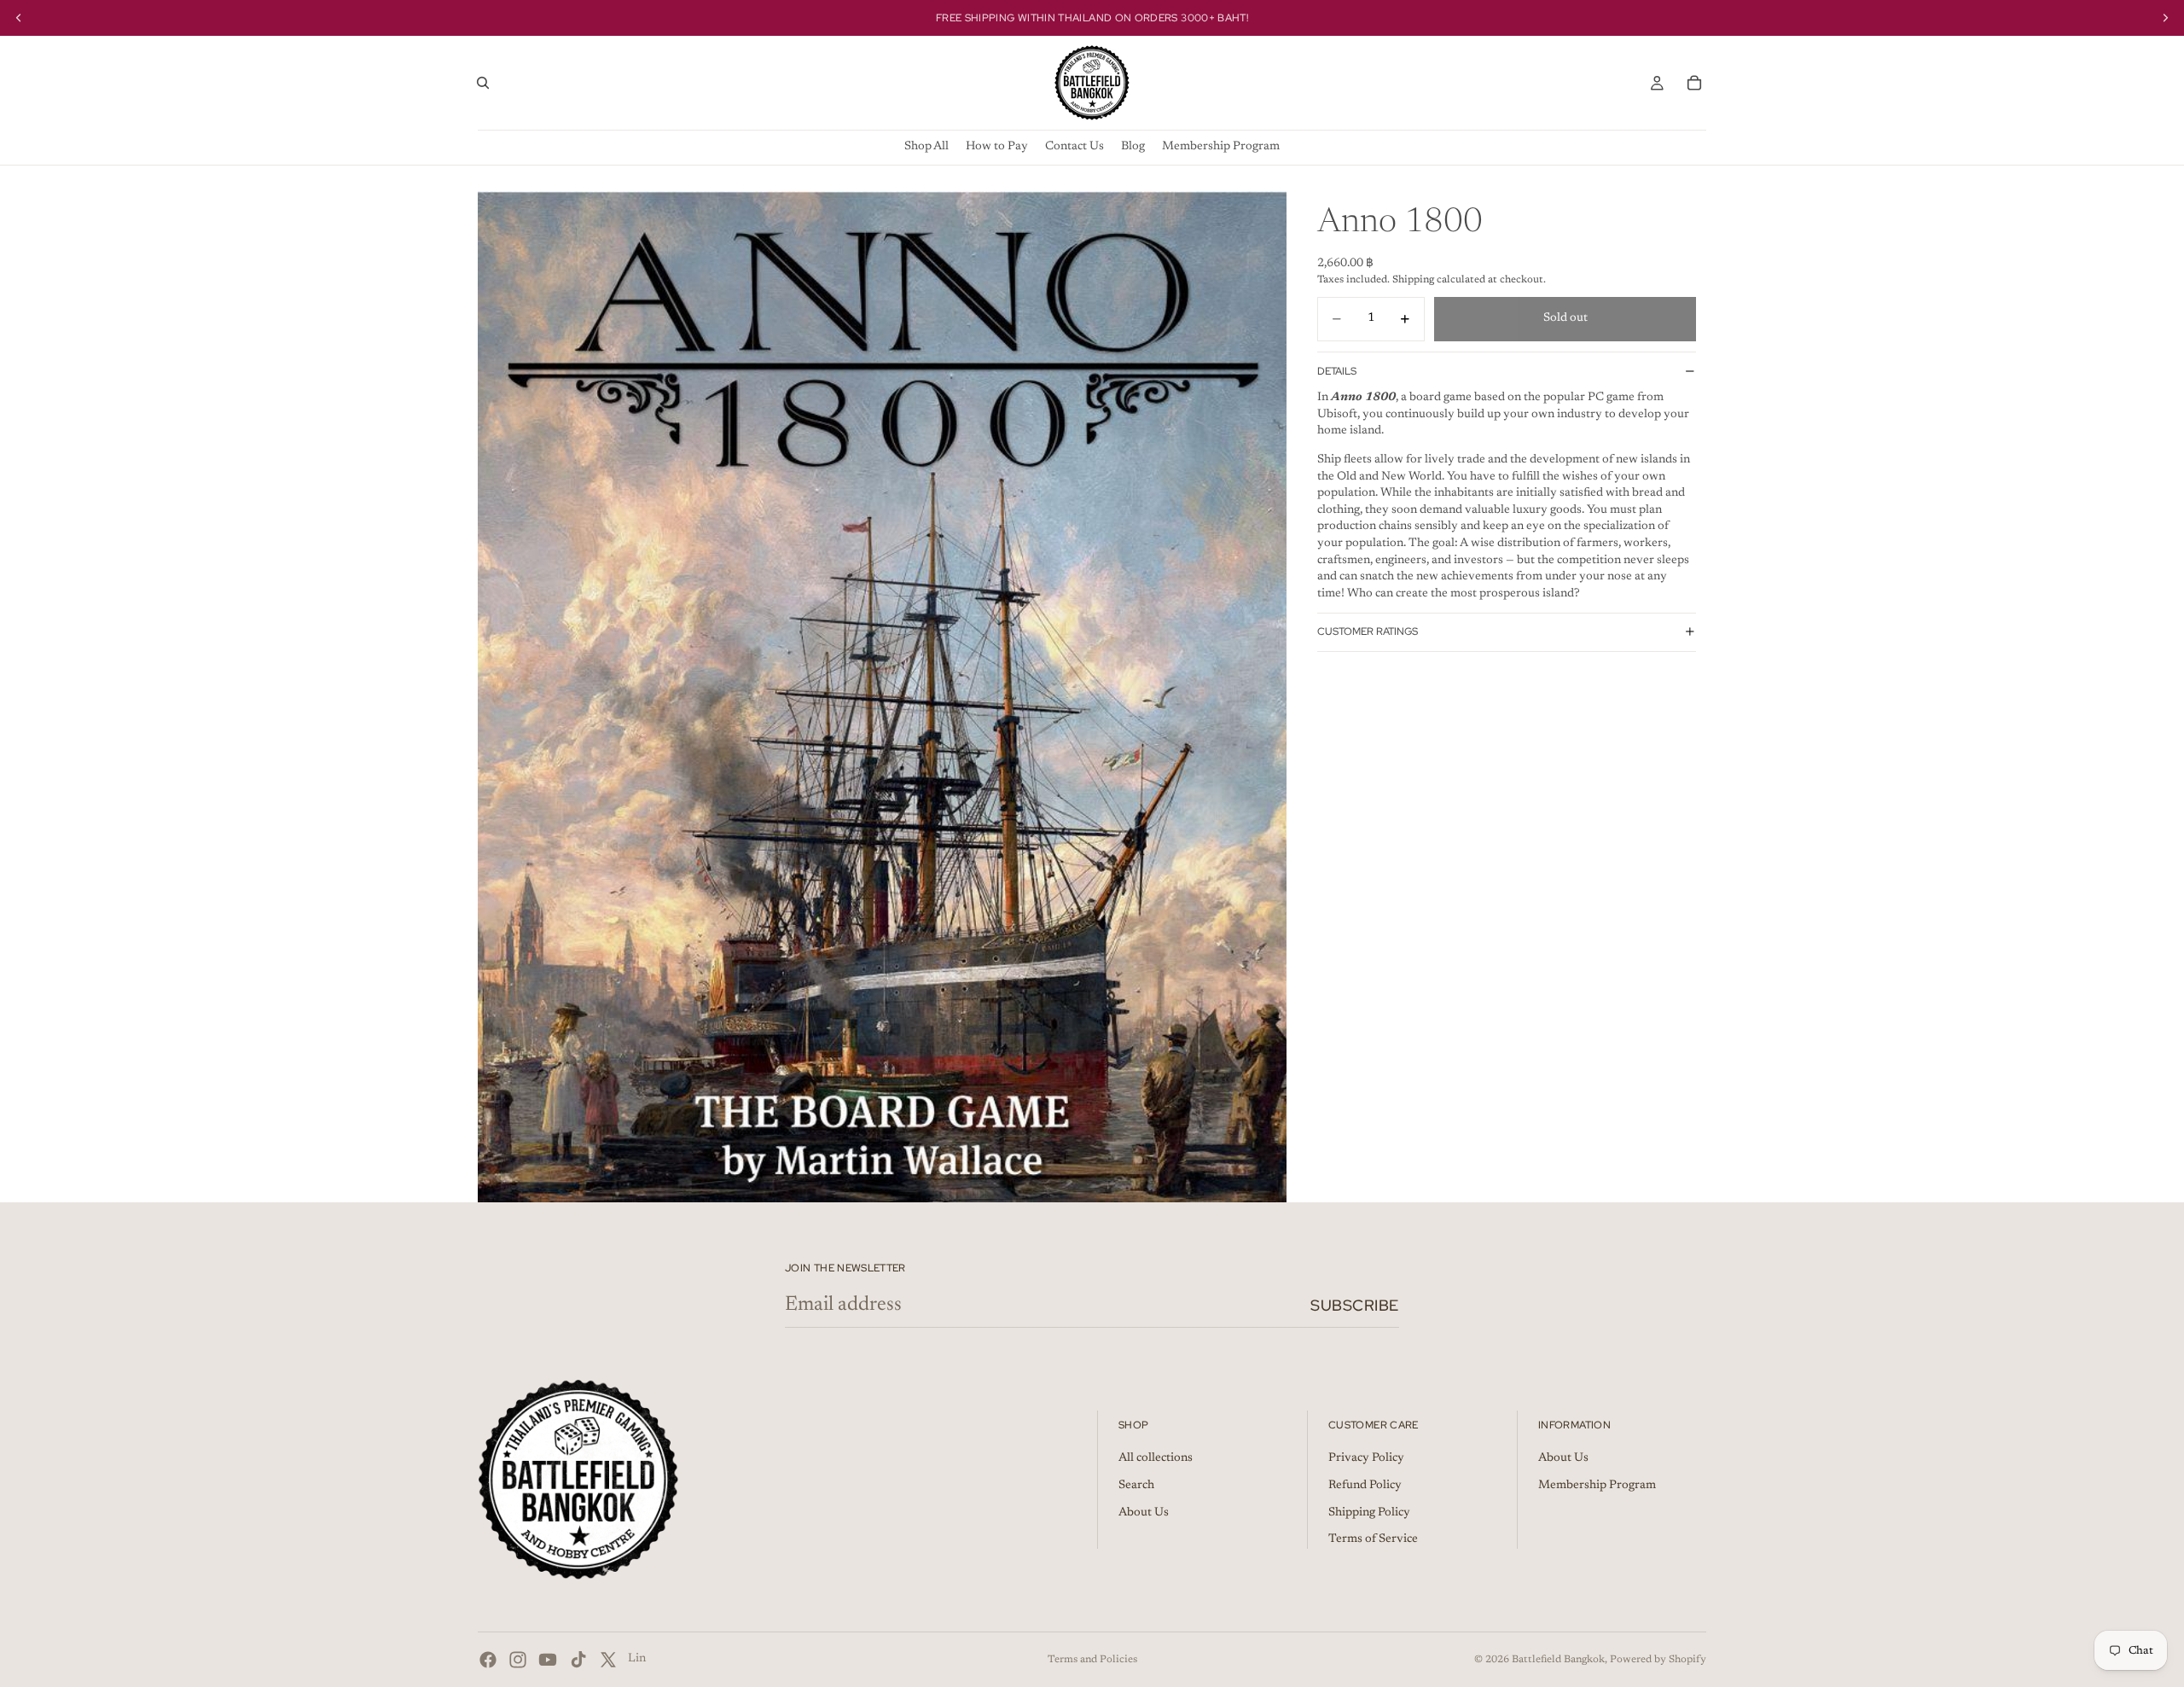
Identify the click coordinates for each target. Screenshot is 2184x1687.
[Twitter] (608, 1660)
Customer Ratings (1368, 631)
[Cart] (1694, 83)
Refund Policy (1365, 1486)
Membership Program (1597, 1486)
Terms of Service (1373, 1540)
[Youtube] (548, 1660)
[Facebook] (488, 1660)
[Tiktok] (578, 1660)
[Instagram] (518, 1660)
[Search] (483, 83)
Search (1136, 1486)
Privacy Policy (1366, 1459)
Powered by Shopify (1658, 1660)
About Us (1144, 1513)
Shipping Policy (1369, 1513)
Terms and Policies (1092, 1660)
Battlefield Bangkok (1558, 1660)
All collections (1156, 1459)
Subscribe (1355, 1305)
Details (1337, 370)
